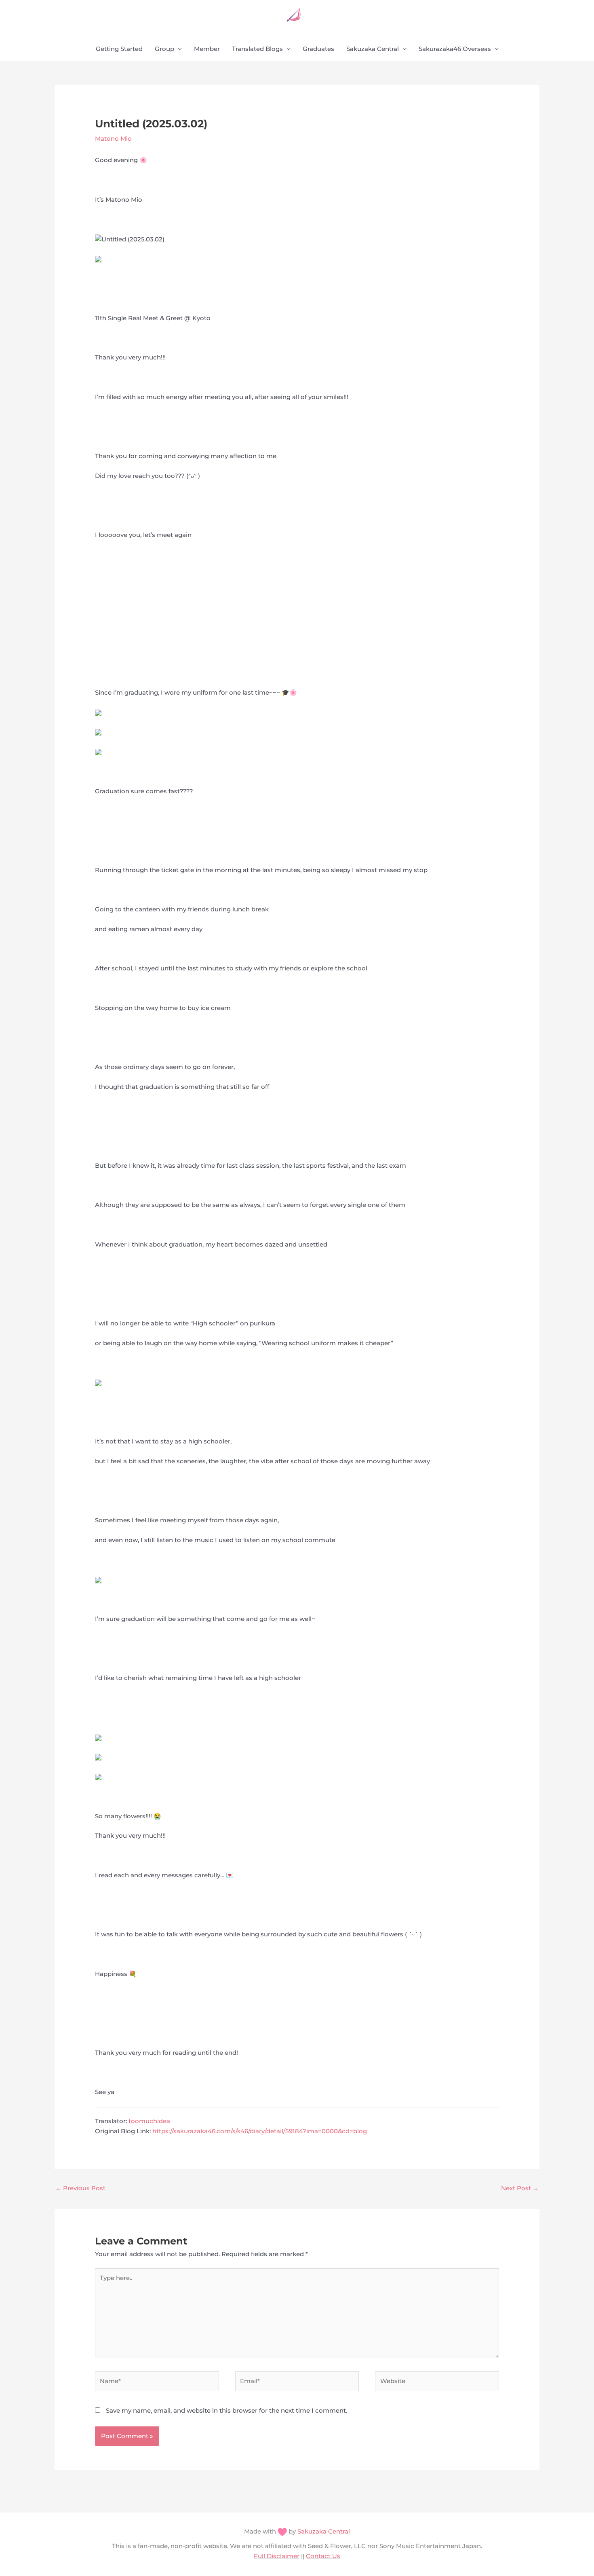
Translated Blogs (257, 49)
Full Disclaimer (277, 2556)
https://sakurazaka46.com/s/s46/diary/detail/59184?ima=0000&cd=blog (260, 2131)
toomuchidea (149, 2121)
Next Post (520, 2188)
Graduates (318, 49)
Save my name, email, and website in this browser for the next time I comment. (226, 2410)
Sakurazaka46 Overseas (455, 49)
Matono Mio (113, 138)
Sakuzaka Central (373, 49)
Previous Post (80, 2188)
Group (164, 49)
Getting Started (119, 49)
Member (207, 49)
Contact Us (323, 2556)
